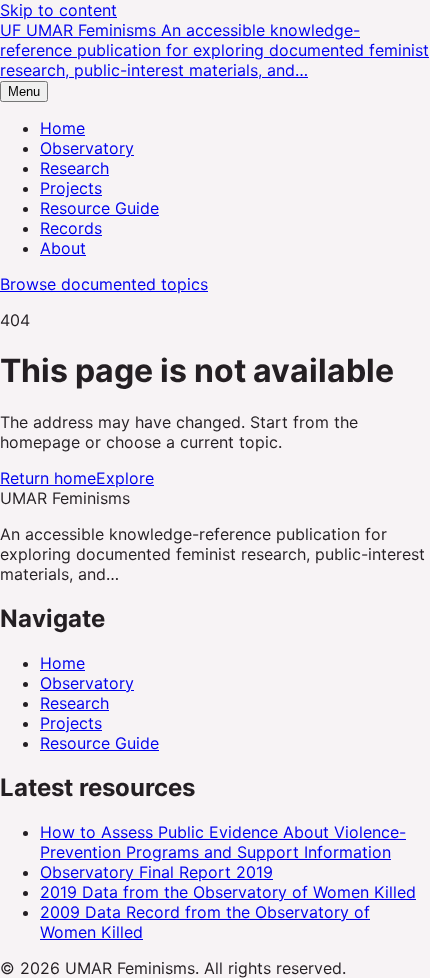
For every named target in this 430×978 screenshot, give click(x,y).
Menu (24, 91)
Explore (125, 478)
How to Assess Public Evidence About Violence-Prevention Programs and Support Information (223, 842)
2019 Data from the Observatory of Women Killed (228, 892)
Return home (48, 478)
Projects (71, 188)
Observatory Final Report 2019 (156, 872)
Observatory (87, 148)
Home (62, 128)
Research (74, 168)
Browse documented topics (104, 284)
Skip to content (58, 10)
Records (71, 228)
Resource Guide (99, 208)
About (63, 248)
